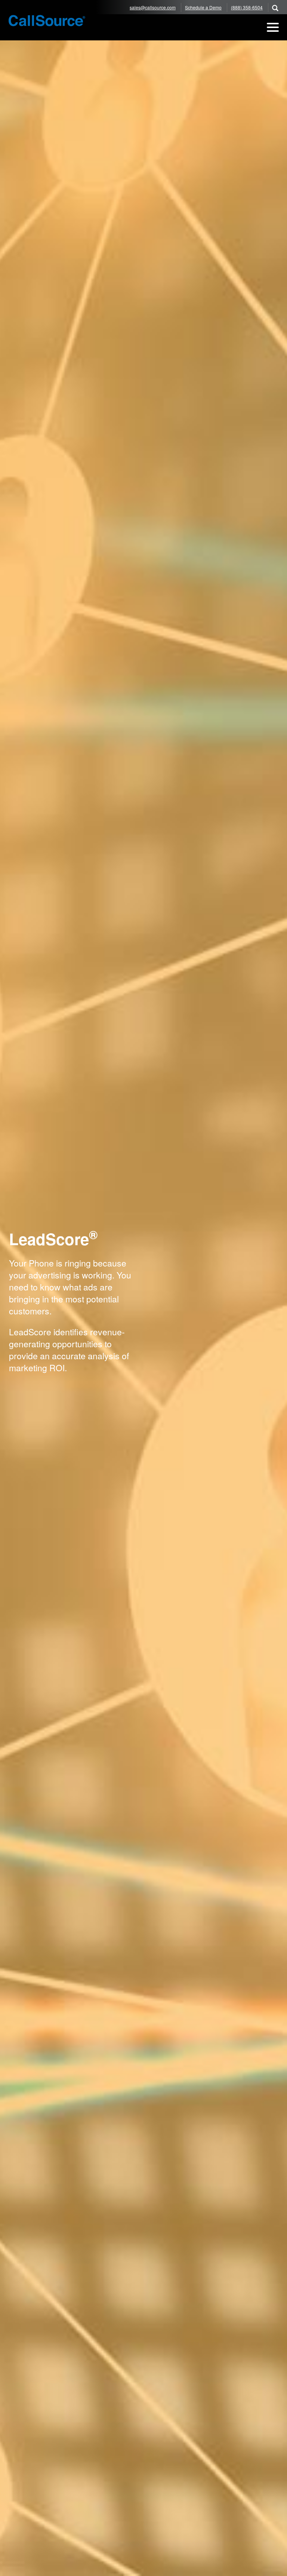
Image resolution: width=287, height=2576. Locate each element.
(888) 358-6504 (247, 7)
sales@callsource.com (153, 7)
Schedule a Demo (203, 7)
